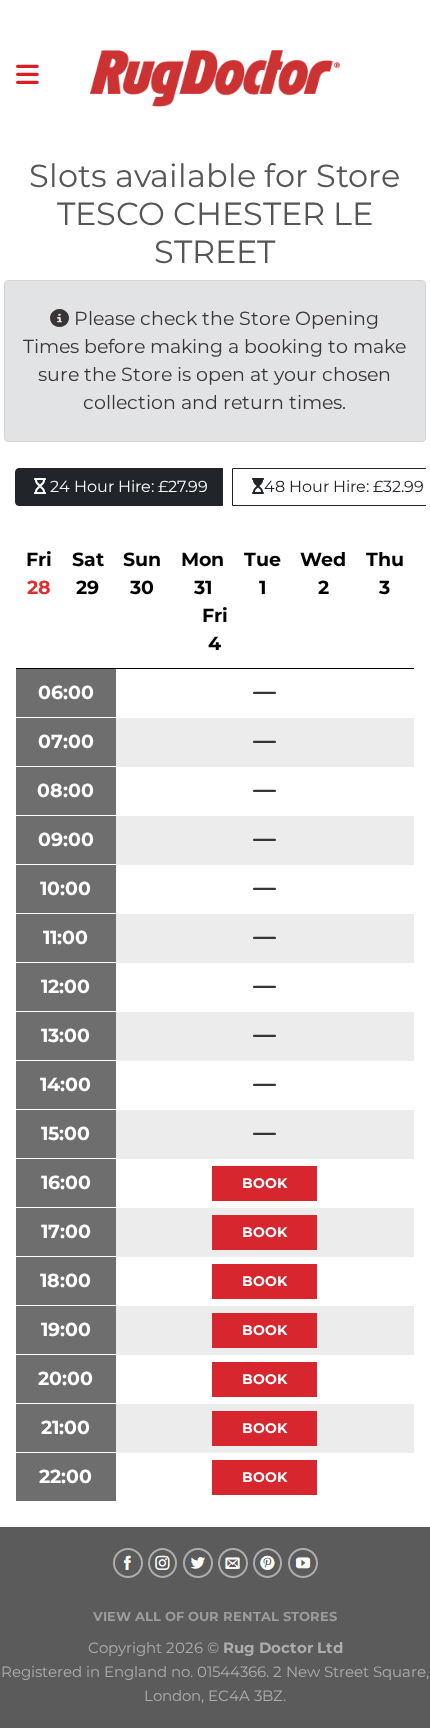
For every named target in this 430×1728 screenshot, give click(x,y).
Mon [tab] (202, 573)
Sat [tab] (88, 573)
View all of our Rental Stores (215, 1616)
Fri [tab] (39, 573)
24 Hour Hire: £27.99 (127, 486)
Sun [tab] (142, 573)
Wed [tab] (323, 573)
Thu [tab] (385, 573)
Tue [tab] (262, 573)
